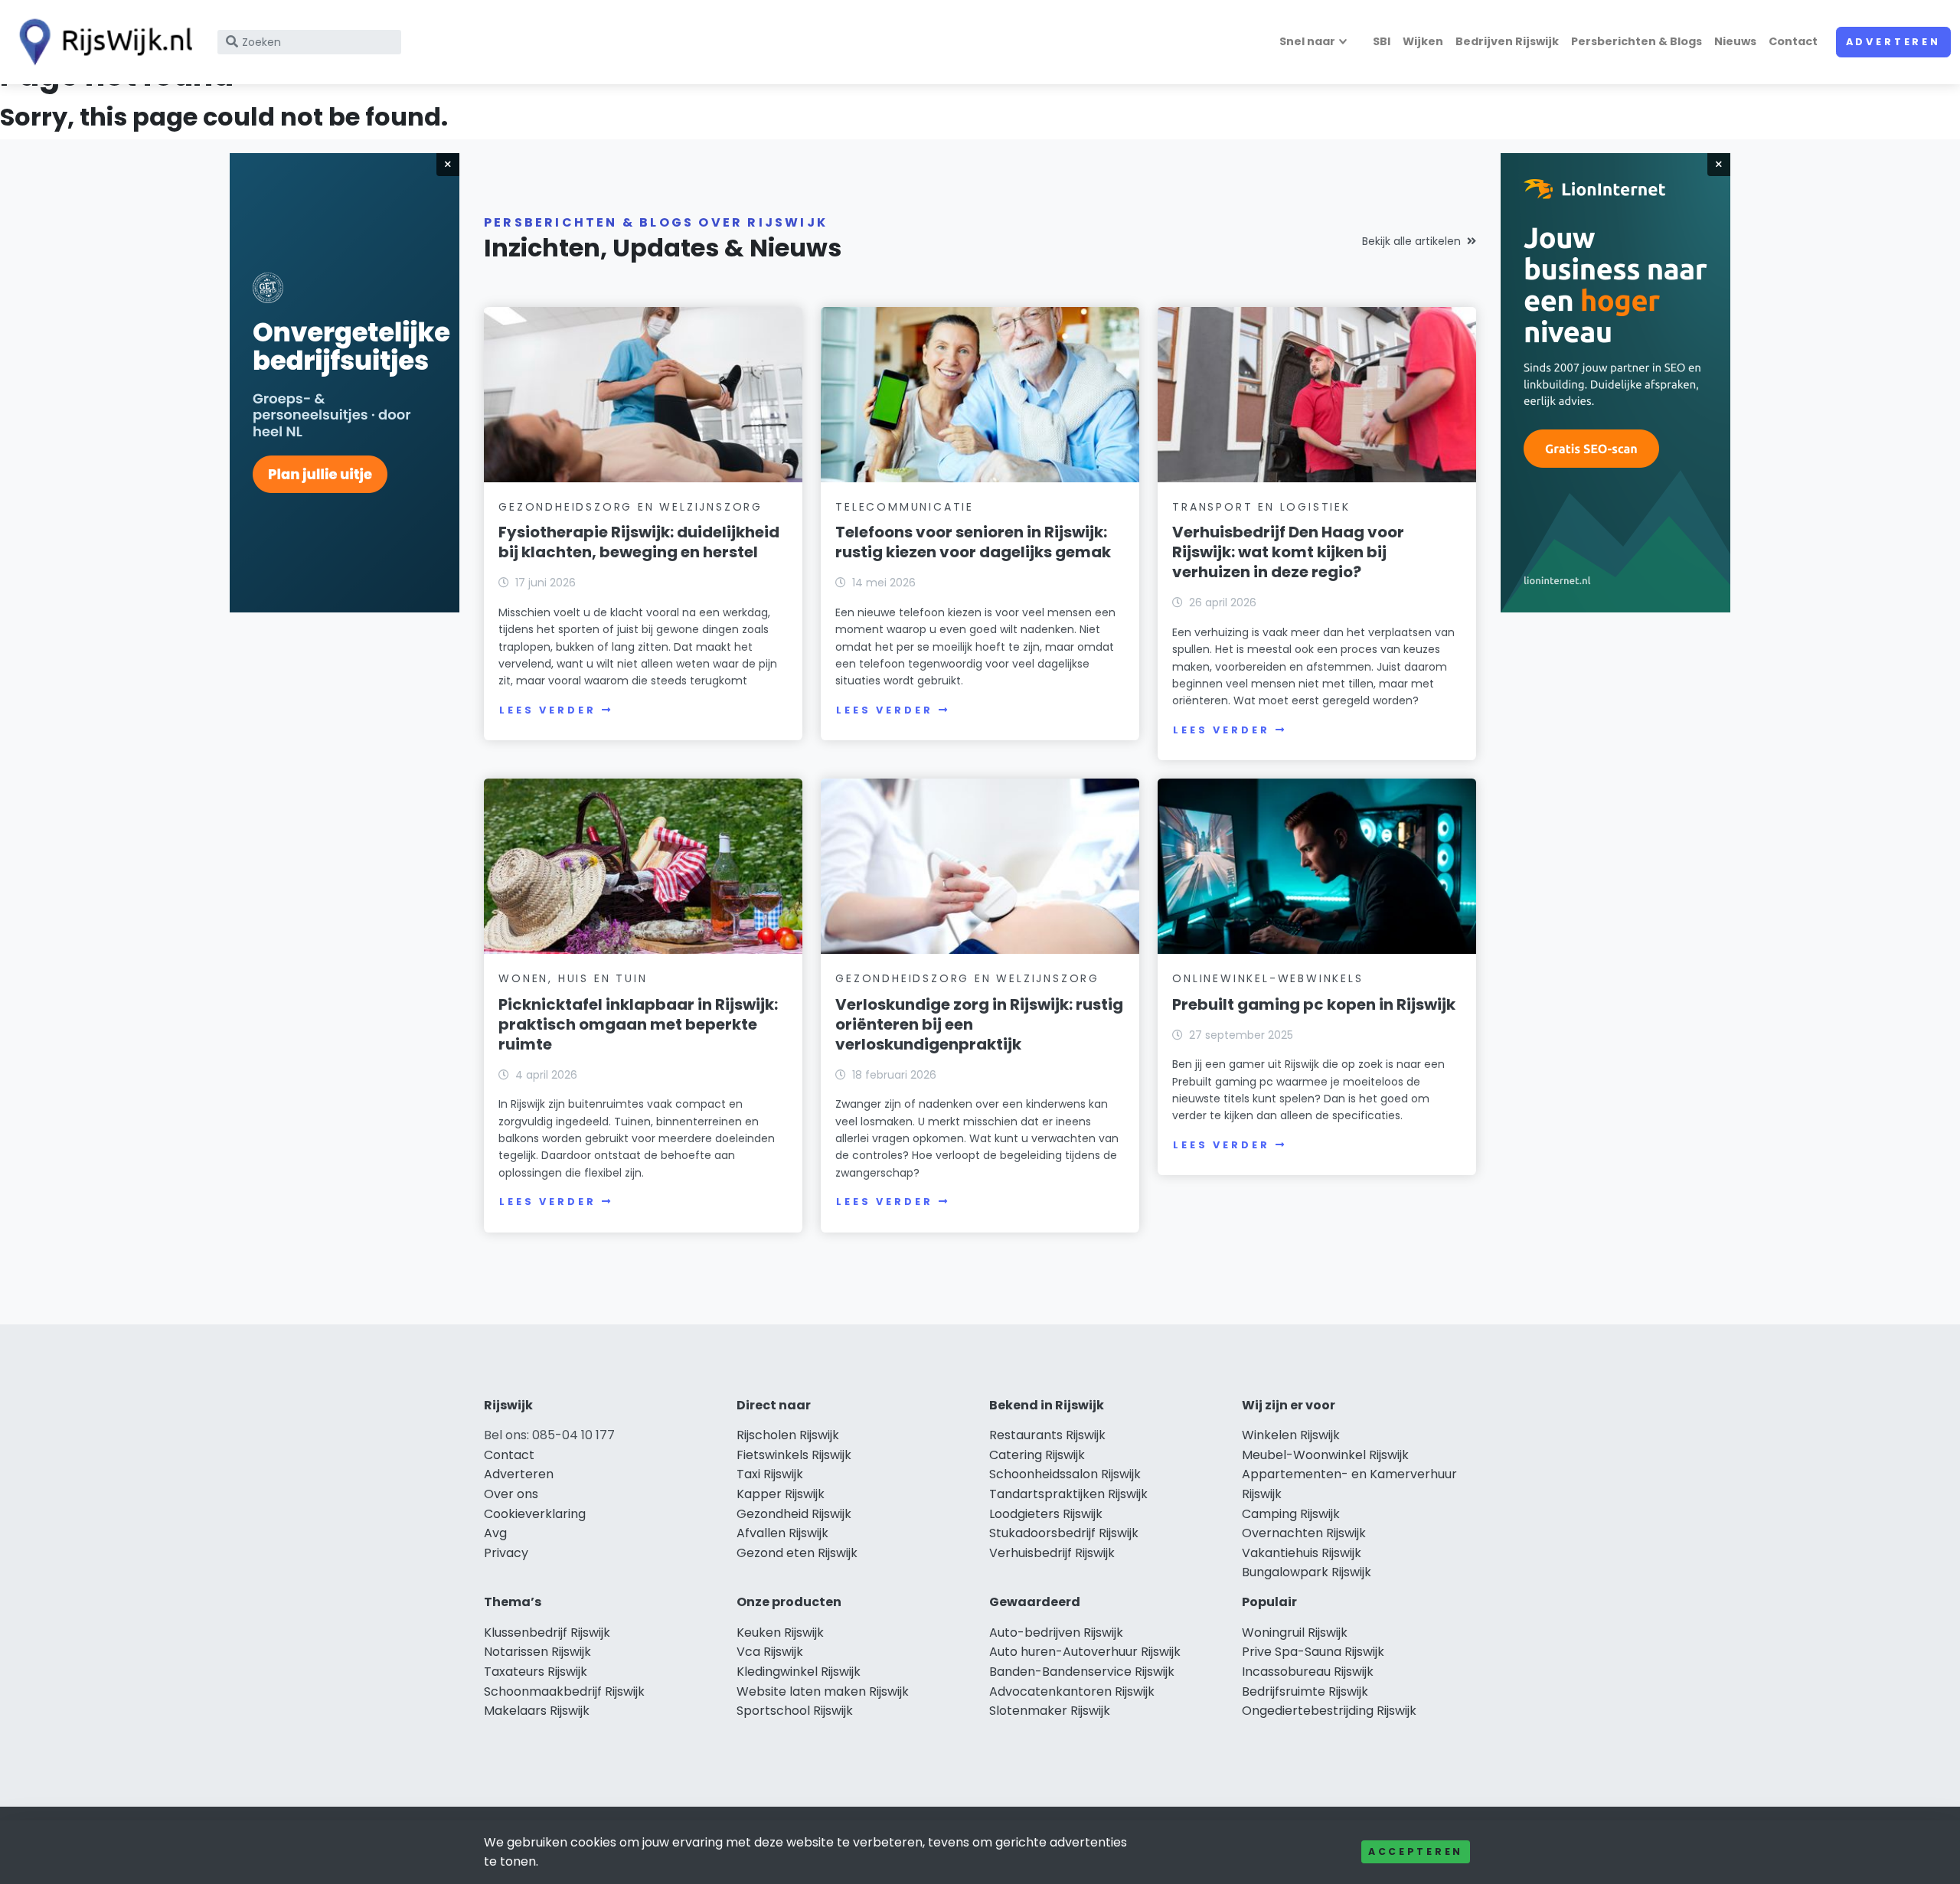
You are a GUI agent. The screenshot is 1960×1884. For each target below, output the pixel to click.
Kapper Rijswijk (781, 1494)
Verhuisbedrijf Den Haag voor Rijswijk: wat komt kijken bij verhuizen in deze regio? (1288, 552)
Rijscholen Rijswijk (788, 1435)
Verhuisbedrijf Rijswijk (1052, 1553)
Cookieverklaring (535, 1514)
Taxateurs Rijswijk (536, 1672)
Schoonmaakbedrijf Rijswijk (564, 1691)
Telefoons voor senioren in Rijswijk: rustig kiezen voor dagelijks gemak (973, 542)
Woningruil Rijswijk (1295, 1633)
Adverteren (1893, 42)
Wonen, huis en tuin (573, 978)
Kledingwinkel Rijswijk (799, 1672)
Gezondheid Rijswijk (794, 1514)
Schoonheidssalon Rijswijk (1065, 1474)
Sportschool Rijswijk (795, 1711)
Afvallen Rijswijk (782, 1533)
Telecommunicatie (905, 507)
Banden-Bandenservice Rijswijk (1082, 1672)
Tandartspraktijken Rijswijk (1068, 1494)
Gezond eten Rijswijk (797, 1553)
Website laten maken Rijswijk (823, 1691)
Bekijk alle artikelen (1411, 241)
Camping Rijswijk (1291, 1514)
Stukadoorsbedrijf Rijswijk (1064, 1533)
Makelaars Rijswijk (537, 1711)
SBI (1382, 41)
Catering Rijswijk (1037, 1455)
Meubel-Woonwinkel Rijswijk (1325, 1455)
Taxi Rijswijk (770, 1474)
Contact (1793, 41)
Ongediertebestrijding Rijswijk (1329, 1711)
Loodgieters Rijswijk (1046, 1514)
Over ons (511, 1494)
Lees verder (547, 710)
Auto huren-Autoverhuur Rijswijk (1085, 1652)
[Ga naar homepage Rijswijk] (101, 42)
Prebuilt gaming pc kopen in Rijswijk (1314, 1004)
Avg (495, 1533)
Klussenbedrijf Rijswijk (547, 1633)
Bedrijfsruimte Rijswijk (1305, 1691)
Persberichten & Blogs (1637, 41)
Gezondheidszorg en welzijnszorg (630, 507)
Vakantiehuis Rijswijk (1302, 1553)
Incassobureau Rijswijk (1308, 1672)
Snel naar (1307, 41)
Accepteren (1416, 1851)
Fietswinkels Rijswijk (794, 1455)
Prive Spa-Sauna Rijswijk (1313, 1652)
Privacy (506, 1553)
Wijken (1423, 41)
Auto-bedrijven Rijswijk (1056, 1633)
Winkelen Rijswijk (1291, 1435)
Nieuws (1735, 41)
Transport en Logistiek (1261, 507)
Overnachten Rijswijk (1304, 1533)
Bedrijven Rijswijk (1507, 41)
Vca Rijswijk (770, 1652)
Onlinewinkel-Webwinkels (1267, 978)
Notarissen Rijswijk (537, 1652)
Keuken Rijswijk (780, 1633)
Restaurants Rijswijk (1047, 1435)
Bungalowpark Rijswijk (1307, 1572)
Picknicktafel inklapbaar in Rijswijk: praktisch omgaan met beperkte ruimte (638, 1024)
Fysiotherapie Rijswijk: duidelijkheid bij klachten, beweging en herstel (639, 542)
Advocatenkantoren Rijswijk (1072, 1691)
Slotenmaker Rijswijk (1050, 1711)
